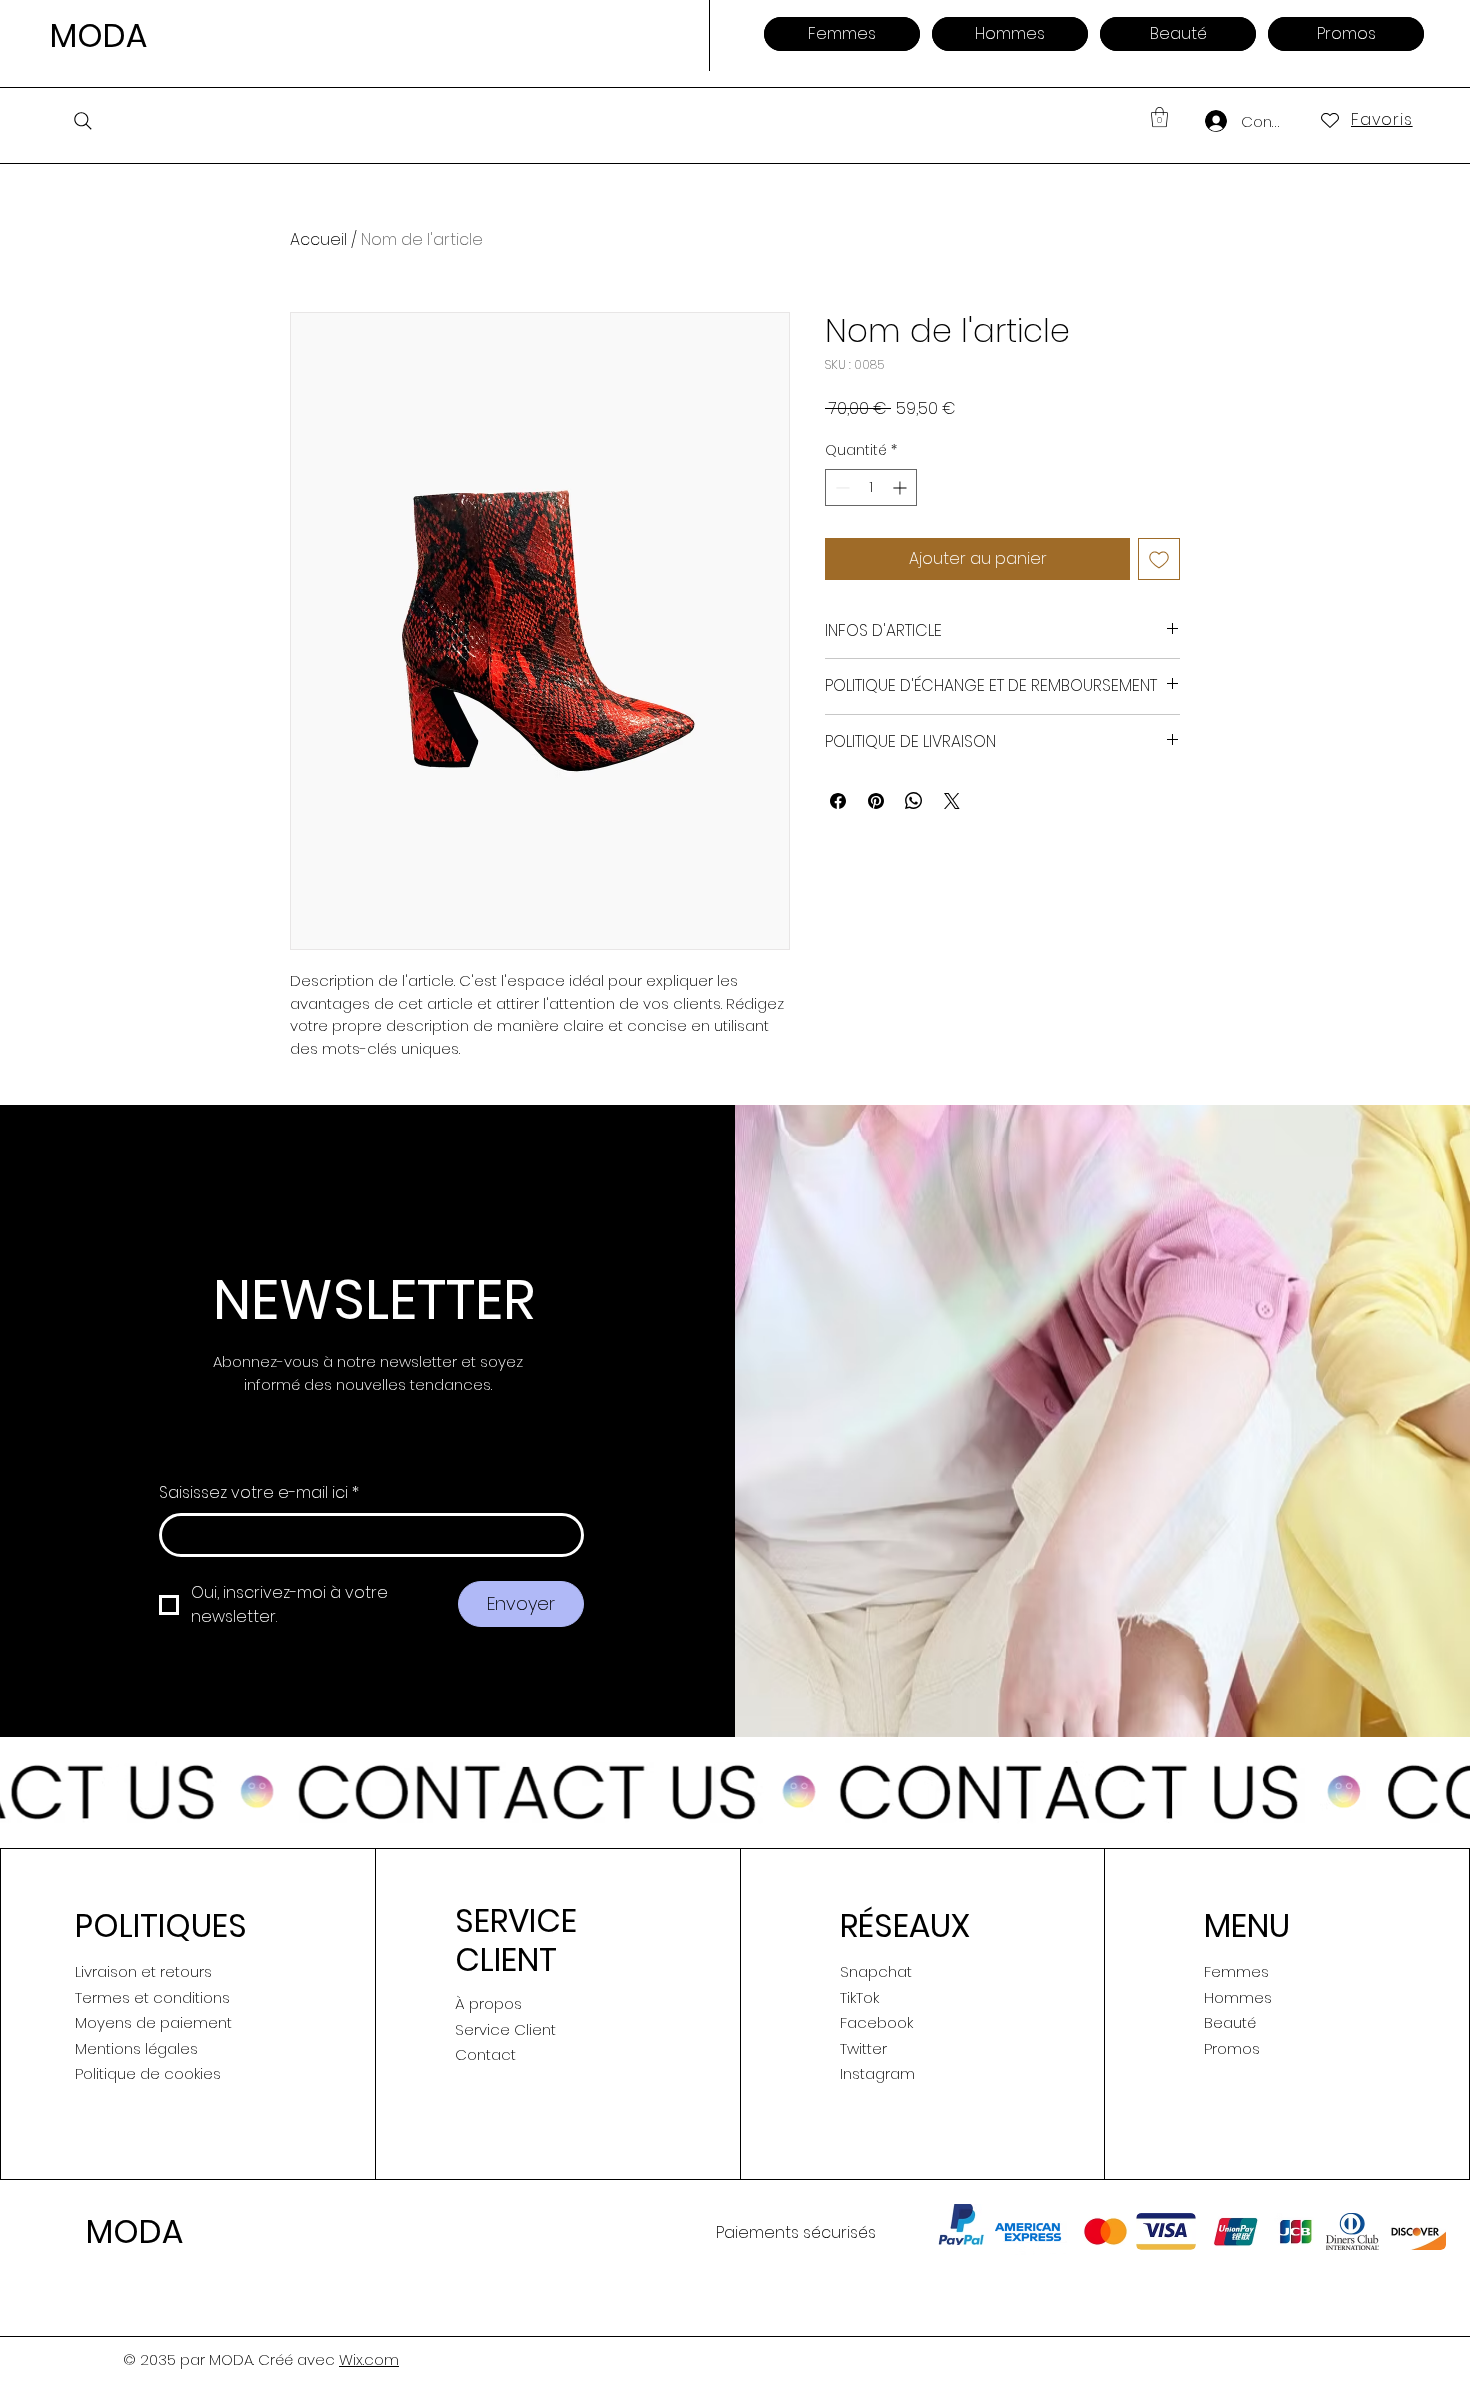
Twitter (863, 2048)
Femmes (1236, 1971)
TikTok (859, 1997)
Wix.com (369, 2359)
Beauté (1230, 2022)
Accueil (318, 239)
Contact (485, 2054)
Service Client (505, 2029)
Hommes (1238, 1997)
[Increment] (901, 487)
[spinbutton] (871, 487)
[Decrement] (840, 487)
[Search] (82, 120)
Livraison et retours (143, 1971)
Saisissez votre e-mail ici (259, 1493)
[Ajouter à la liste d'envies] (1159, 559)
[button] (1159, 117)
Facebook (876, 2022)
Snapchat (876, 1971)
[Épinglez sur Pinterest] (876, 801)
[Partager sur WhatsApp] (914, 801)
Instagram (877, 2073)
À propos (488, 2003)
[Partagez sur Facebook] (838, 801)
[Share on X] (952, 801)
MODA (98, 35)
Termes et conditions (152, 1997)
